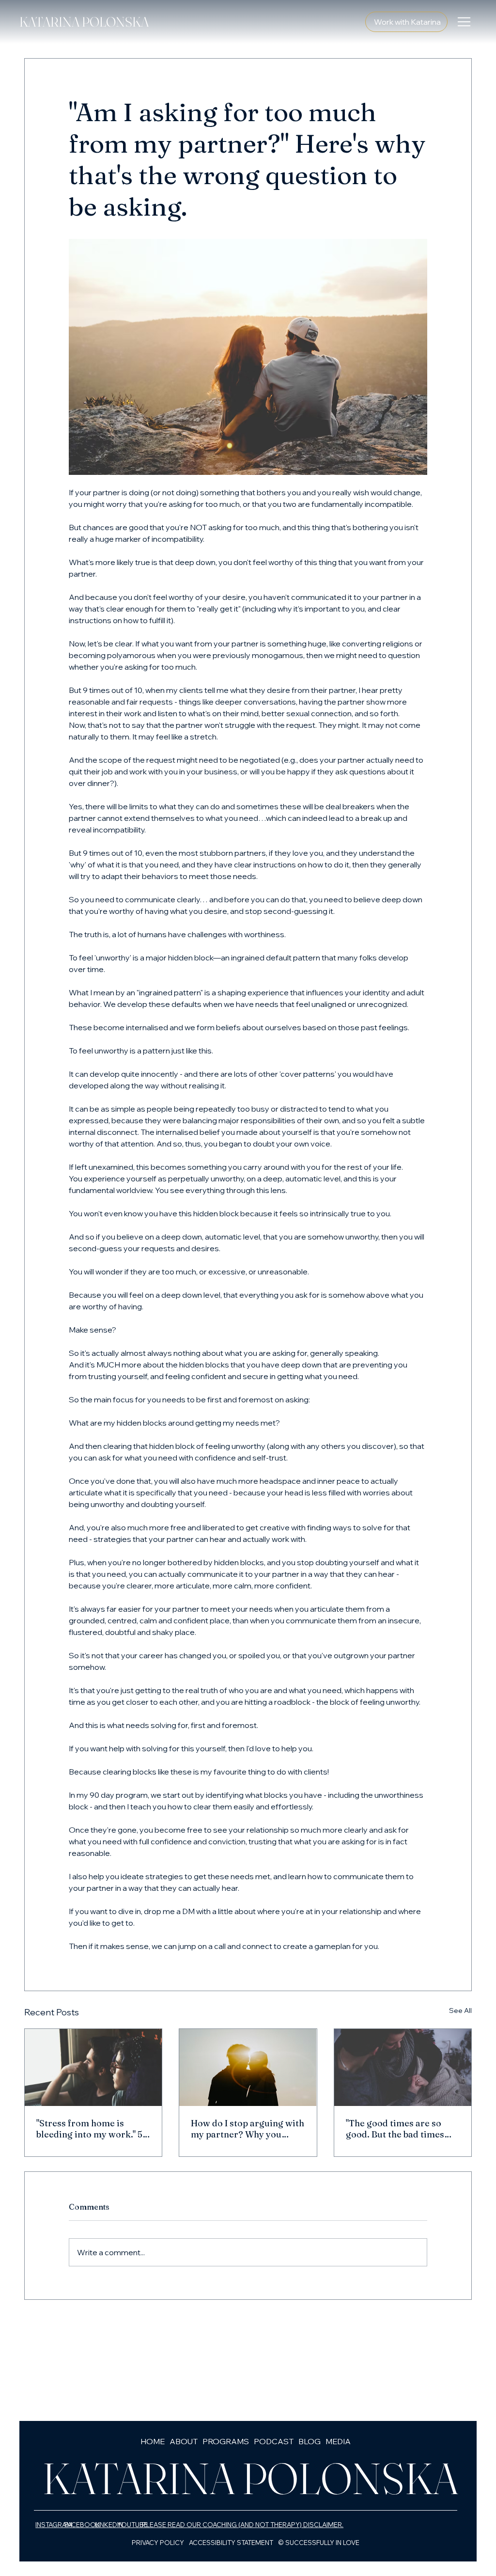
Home (153, 2441)
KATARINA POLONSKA (84, 22)
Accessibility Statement (231, 2543)
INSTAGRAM (54, 2525)
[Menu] (465, 22)
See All (460, 2011)
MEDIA (338, 2441)
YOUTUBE (132, 2525)
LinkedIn (108, 2525)
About (184, 2441)
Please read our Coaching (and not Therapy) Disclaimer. (243, 2525)
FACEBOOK (82, 2525)
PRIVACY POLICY (158, 2543)
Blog (310, 2441)
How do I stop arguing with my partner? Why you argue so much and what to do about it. (248, 2129)
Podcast (274, 2441)
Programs (226, 2441)
